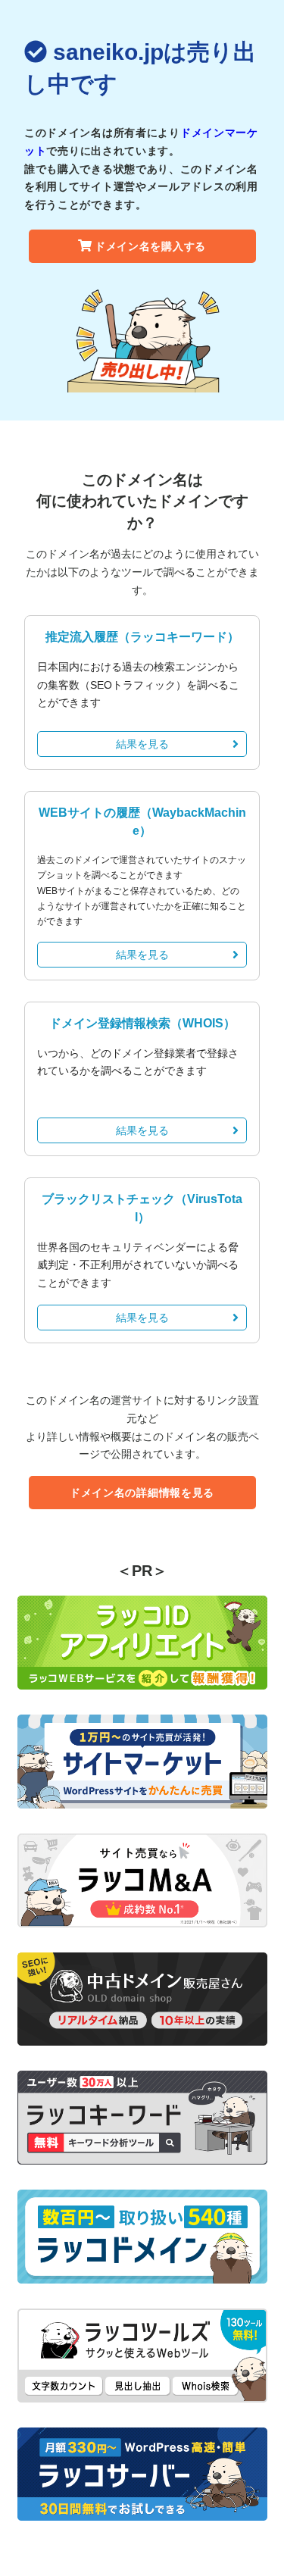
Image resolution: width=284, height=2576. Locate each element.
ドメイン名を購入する (150, 246)
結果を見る (142, 744)
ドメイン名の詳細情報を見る (142, 1493)
